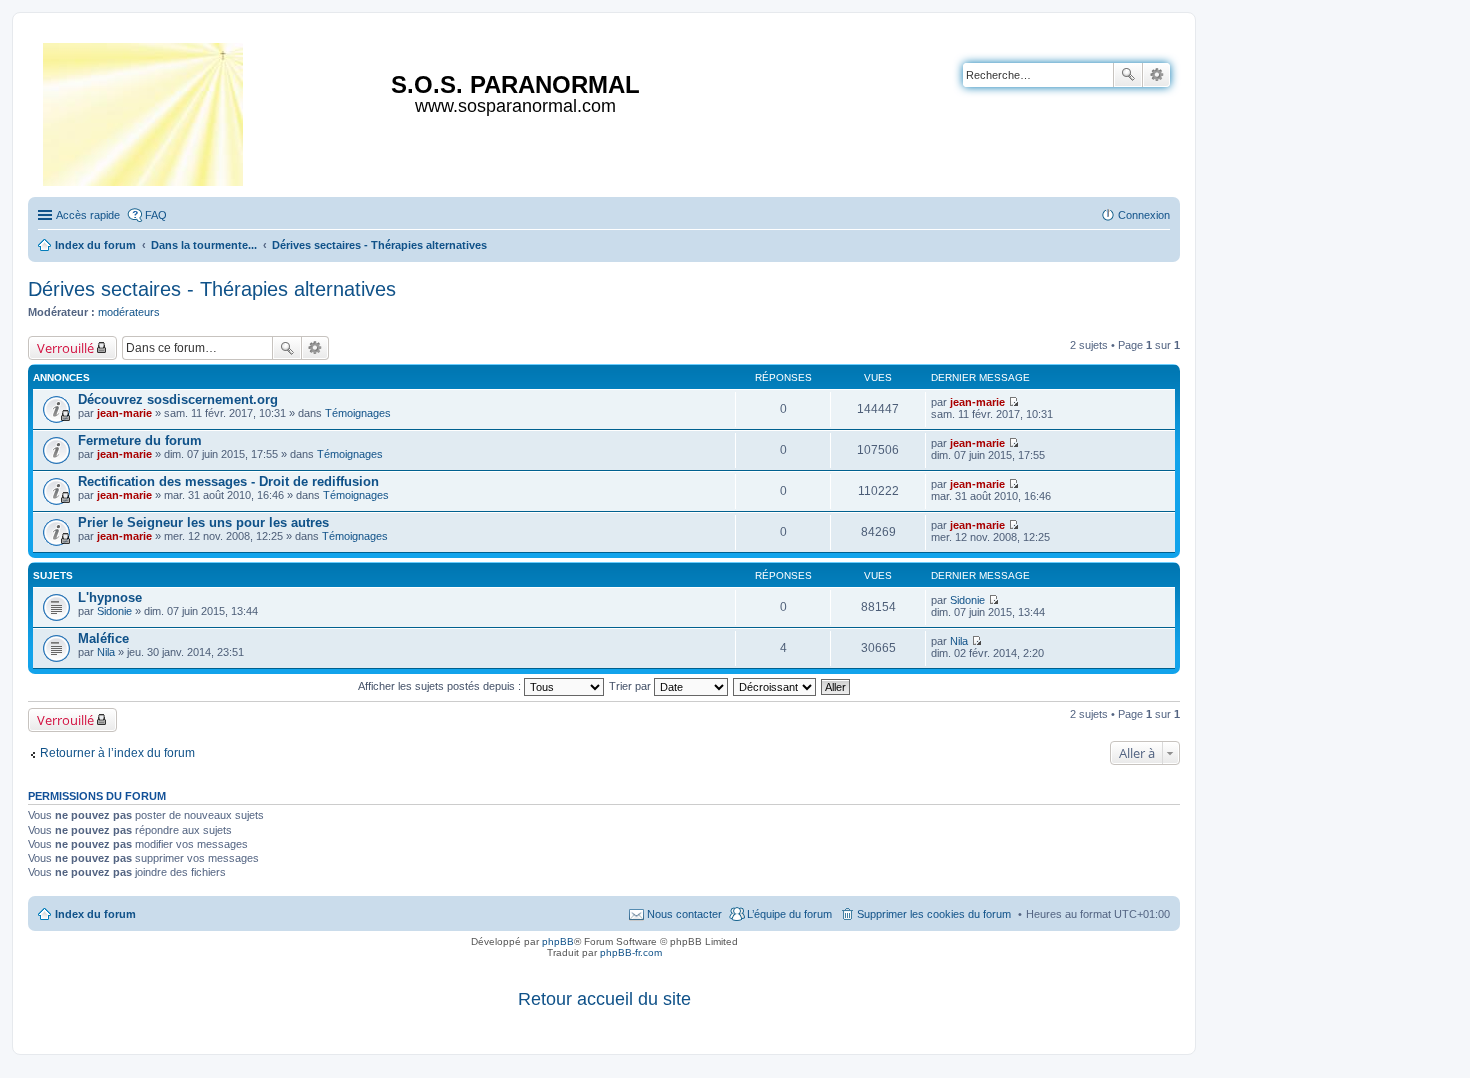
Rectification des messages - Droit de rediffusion (228, 481)
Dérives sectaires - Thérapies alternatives (212, 289)
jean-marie (124, 413)
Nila (106, 652)
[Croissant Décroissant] (775, 686)
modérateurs (129, 312)
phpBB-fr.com (631, 952)
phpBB (558, 941)
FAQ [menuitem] (156, 215)
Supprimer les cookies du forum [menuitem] (934, 914)
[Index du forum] (144, 110)
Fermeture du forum (140, 440)
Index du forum (95, 914)
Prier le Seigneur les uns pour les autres (203, 522)
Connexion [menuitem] (1144, 215)
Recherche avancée (1156, 75)
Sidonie (114, 611)
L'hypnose (110, 597)
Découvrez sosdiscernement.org (178, 399)
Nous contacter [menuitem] (684, 914)
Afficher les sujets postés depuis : (441, 686)
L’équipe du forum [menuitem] (789, 914)
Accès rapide (88, 215)
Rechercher (1128, 75)
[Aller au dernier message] (1013, 402)
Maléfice (103, 638)
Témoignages (358, 413)
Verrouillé (65, 348)
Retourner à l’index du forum (117, 753)
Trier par (631, 686)
